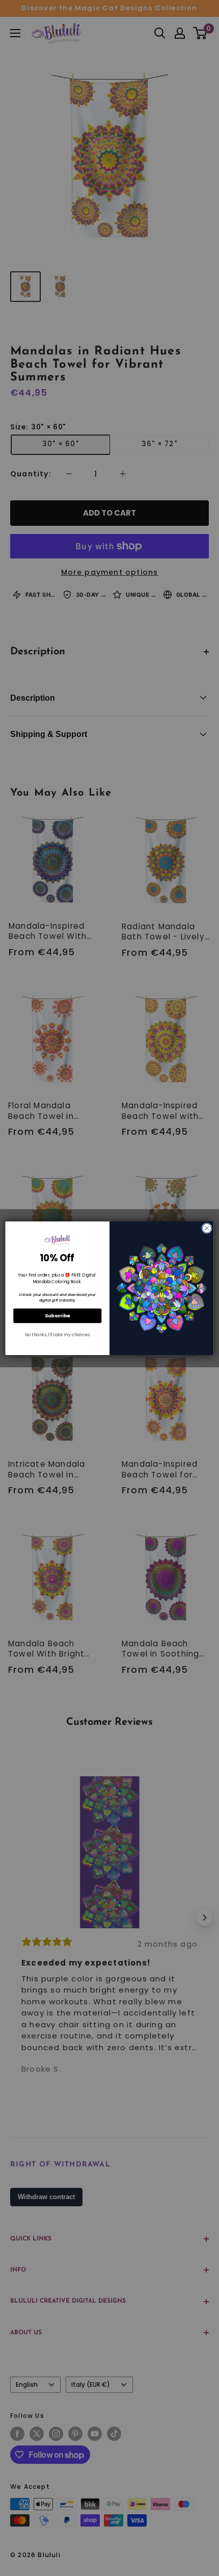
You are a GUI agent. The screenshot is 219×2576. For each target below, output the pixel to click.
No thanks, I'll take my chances (57, 1335)
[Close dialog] (207, 1228)
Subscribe (58, 1316)
